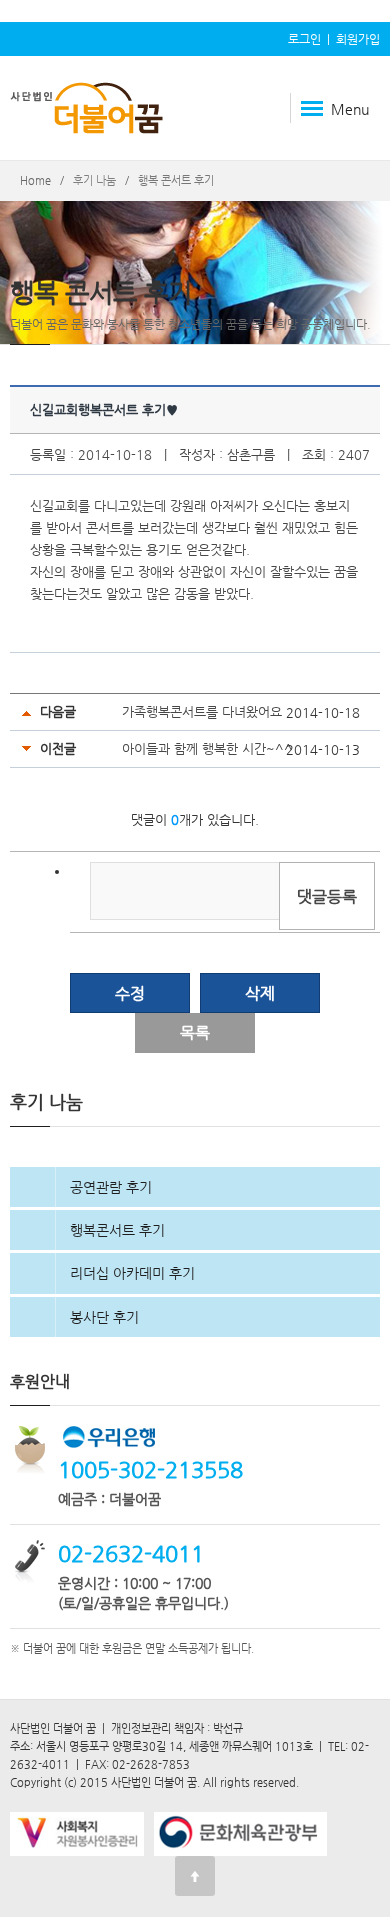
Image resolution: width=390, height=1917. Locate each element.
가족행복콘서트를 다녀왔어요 (202, 711)
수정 (130, 993)
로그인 (304, 39)
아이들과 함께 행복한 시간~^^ (207, 748)
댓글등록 (327, 896)
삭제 (260, 993)
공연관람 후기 (111, 1187)
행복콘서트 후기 (117, 1230)
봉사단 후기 (104, 1317)
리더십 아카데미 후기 (132, 1273)
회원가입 (358, 39)
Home (35, 180)
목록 (195, 1032)
